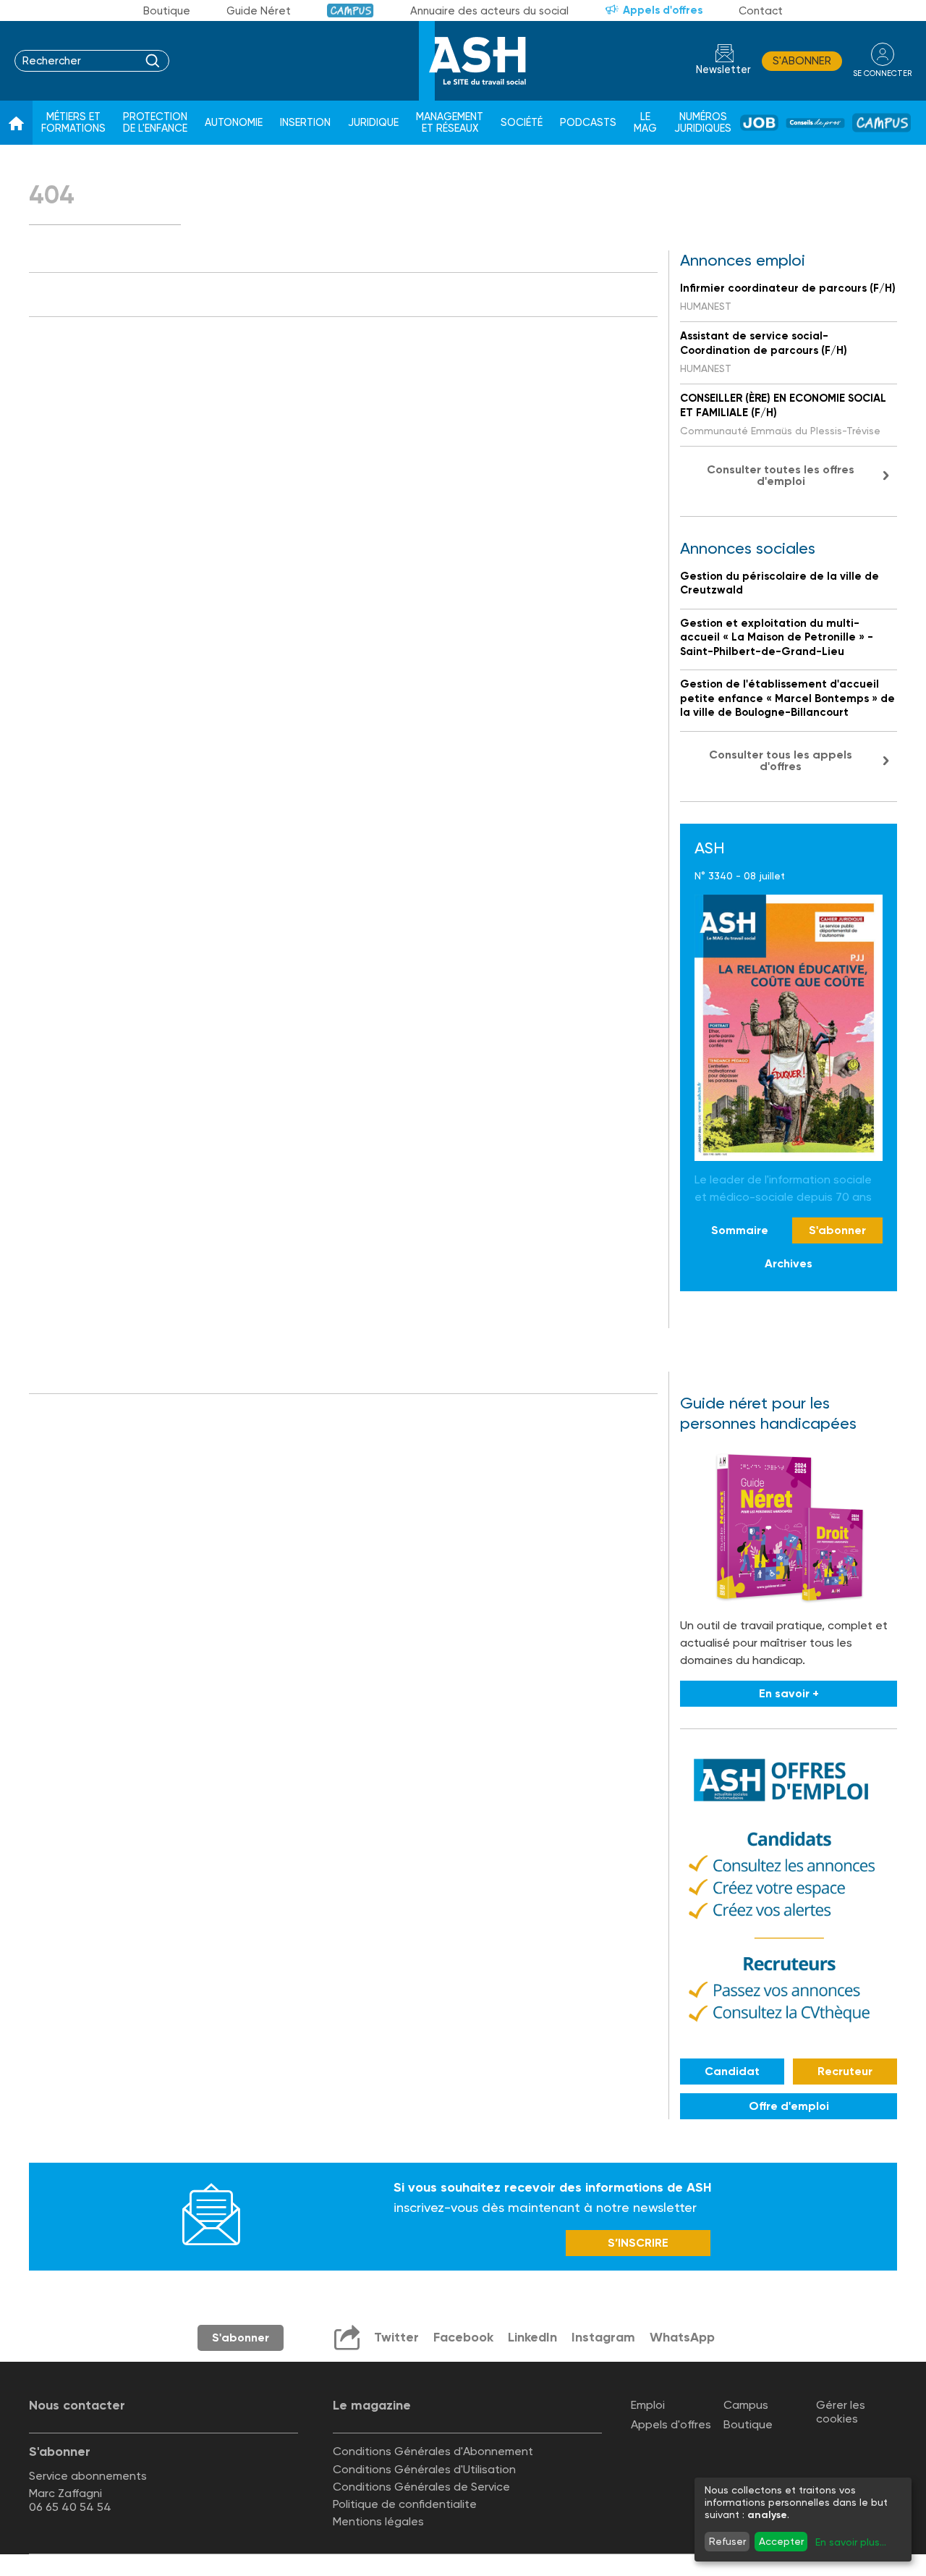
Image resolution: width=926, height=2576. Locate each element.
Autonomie (234, 123)
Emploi (648, 2405)
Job (759, 123)
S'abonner (802, 61)
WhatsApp (682, 2337)
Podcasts (588, 123)
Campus (351, 10)
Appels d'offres (663, 10)
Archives (789, 1263)
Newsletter (723, 70)
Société (522, 123)
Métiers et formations (73, 123)
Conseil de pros (815, 123)
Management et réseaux (450, 123)
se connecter (882, 73)
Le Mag (645, 123)
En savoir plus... (851, 2542)
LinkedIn (532, 2337)
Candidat (732, 2071)
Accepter (781, 2541)
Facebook (463, 2337)
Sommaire (740, 1230)
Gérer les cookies (841, 2412)
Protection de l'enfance (155, 123)
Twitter (396, 2337)
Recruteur (845, 2071)
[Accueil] (16, 123)
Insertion (305, 123)
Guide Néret (259, 11)
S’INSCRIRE (638, 2243)
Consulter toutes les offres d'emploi (781, 475)
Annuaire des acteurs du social (489, 11)
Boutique (167, 11)
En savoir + (789, 1693)
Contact (761, 11)
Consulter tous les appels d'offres (781, 760)
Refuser (727, 2541)
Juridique (373, 123)
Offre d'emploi (789, 2106)
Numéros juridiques (703, 123)
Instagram (603, 2337)
